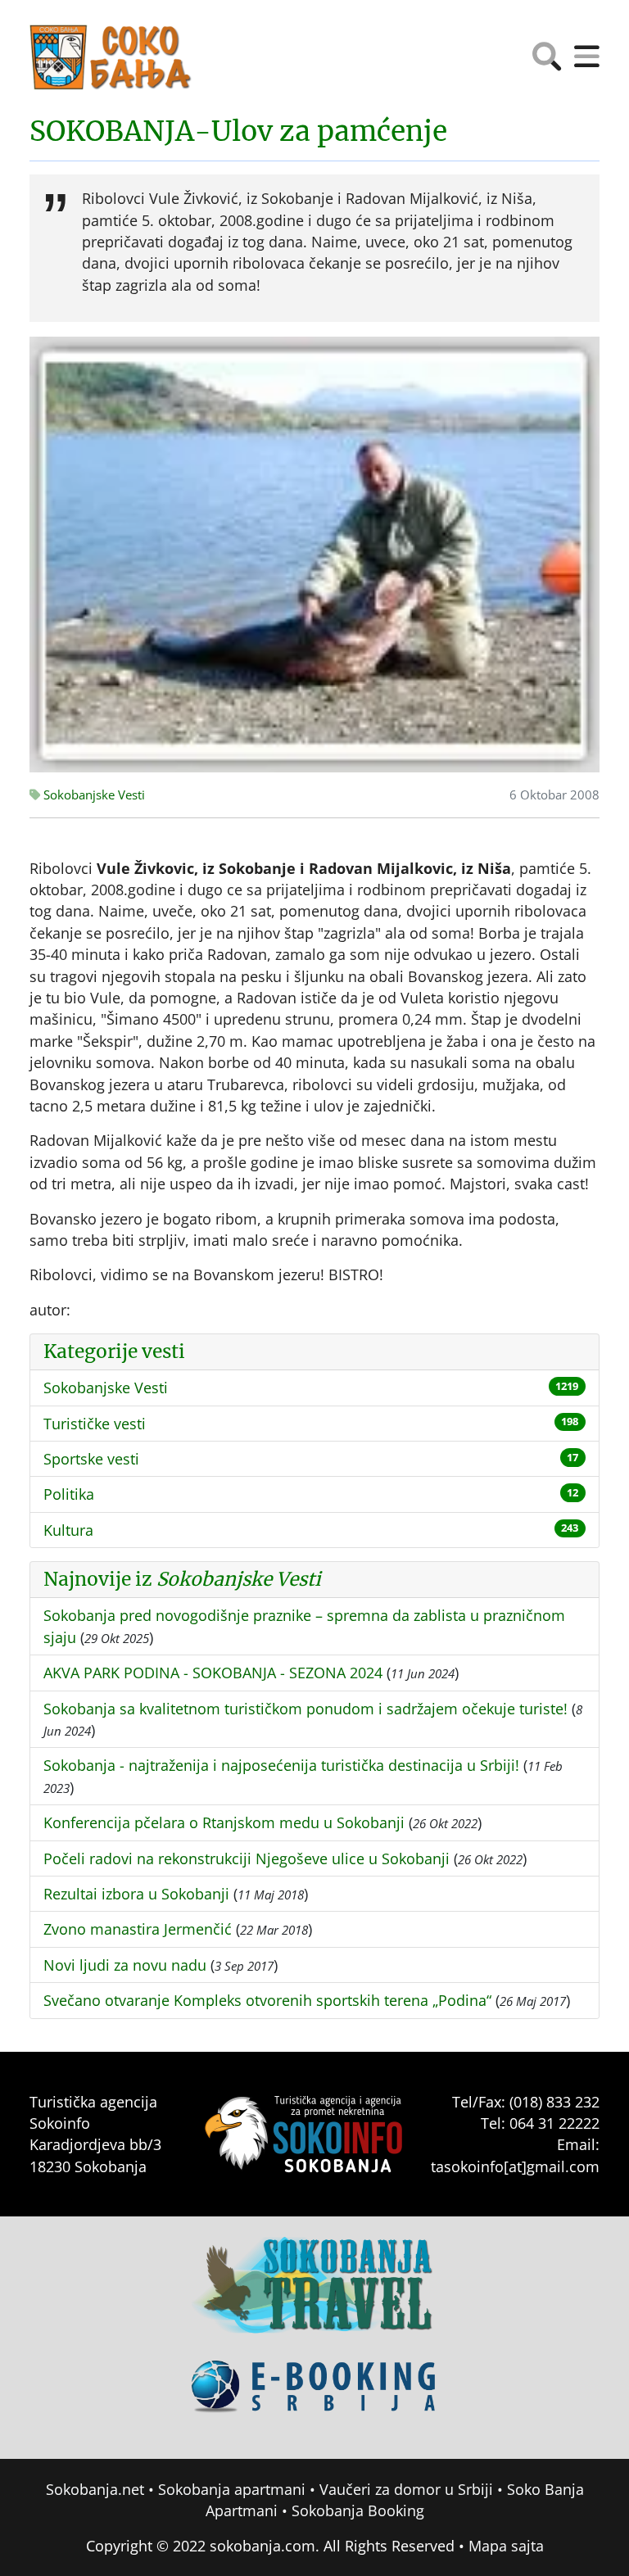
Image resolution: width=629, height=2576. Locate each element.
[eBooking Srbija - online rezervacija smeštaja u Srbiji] (314, 2398)
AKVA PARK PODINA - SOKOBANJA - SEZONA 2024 (213, 1673)
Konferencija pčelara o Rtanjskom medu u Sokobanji (224, 1822)
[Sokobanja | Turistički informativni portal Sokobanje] (111, 57)
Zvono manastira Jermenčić (138, 1929)
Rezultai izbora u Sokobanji (136, 1894)
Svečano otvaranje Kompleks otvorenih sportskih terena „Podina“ (267, 2000)
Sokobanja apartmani (232, 2489)
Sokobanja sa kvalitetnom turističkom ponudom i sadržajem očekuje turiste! (305, 1709)
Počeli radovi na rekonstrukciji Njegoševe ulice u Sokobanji (247, 1858)
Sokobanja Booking (358, 2510)
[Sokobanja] (314, 2297)
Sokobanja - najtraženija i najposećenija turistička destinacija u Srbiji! (281, 1765)
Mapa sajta (506, 2546)
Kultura (68, 1530)
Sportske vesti (91, 1459)
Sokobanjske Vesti (93, 795)
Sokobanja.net (95, 2489)
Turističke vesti (95, 1424)
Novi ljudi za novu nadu (125, 1965)
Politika (69, 1494)
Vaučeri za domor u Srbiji (406, 2489)
